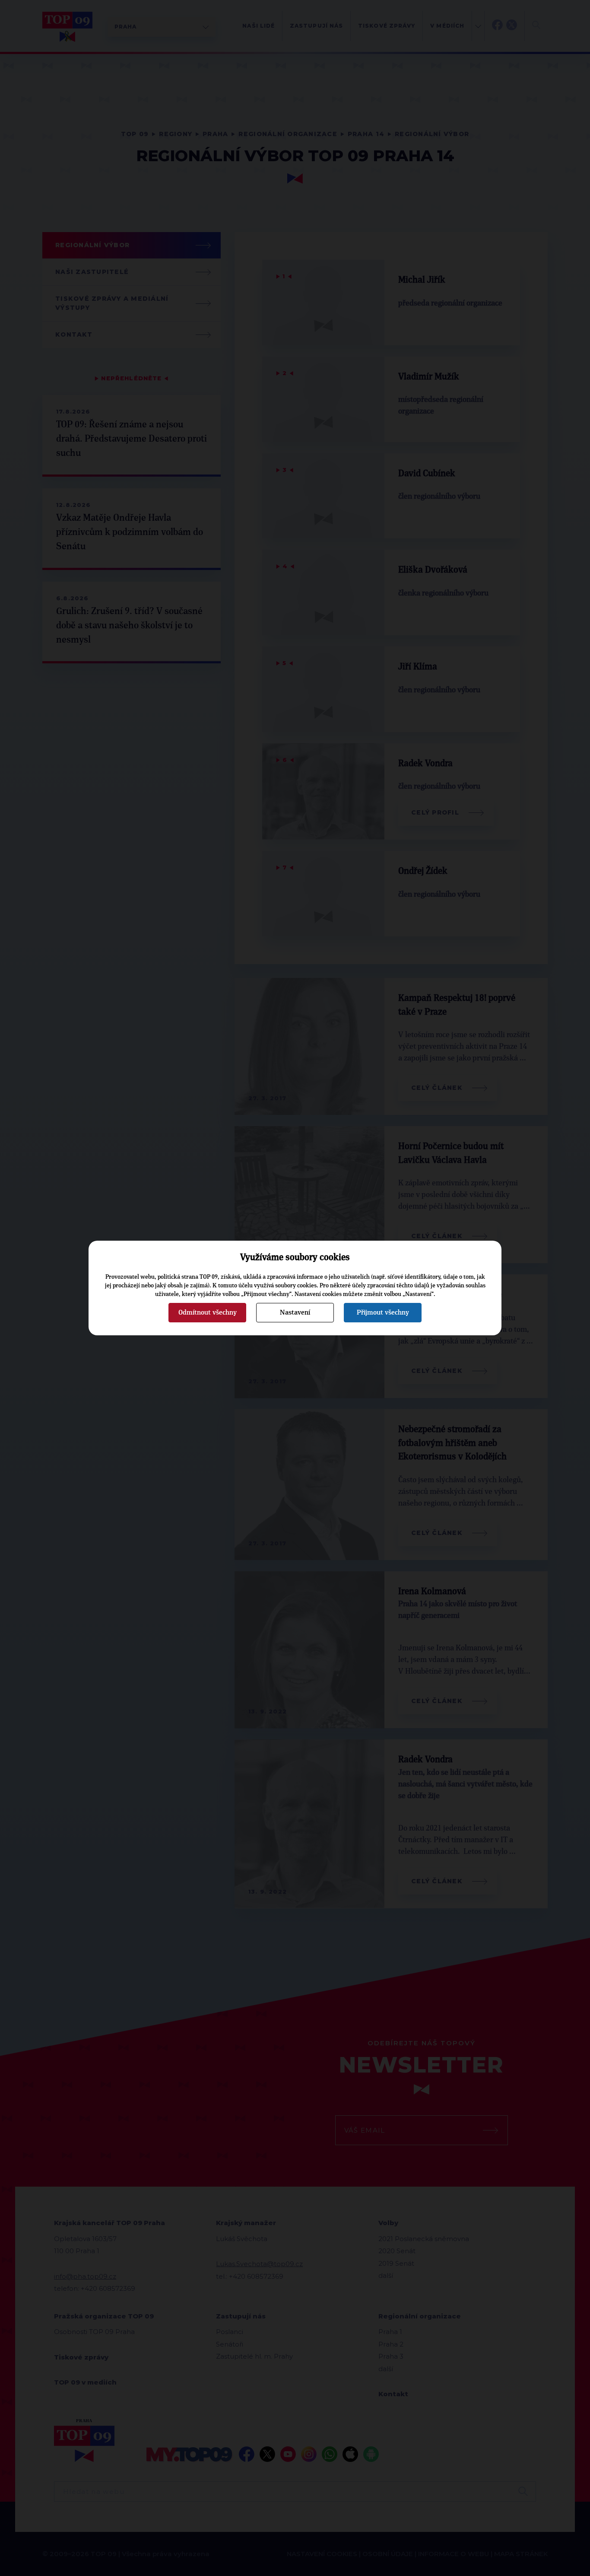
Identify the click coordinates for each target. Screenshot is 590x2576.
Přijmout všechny (383, 1312)
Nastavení (295, 1312)
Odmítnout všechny (208, 1312)
